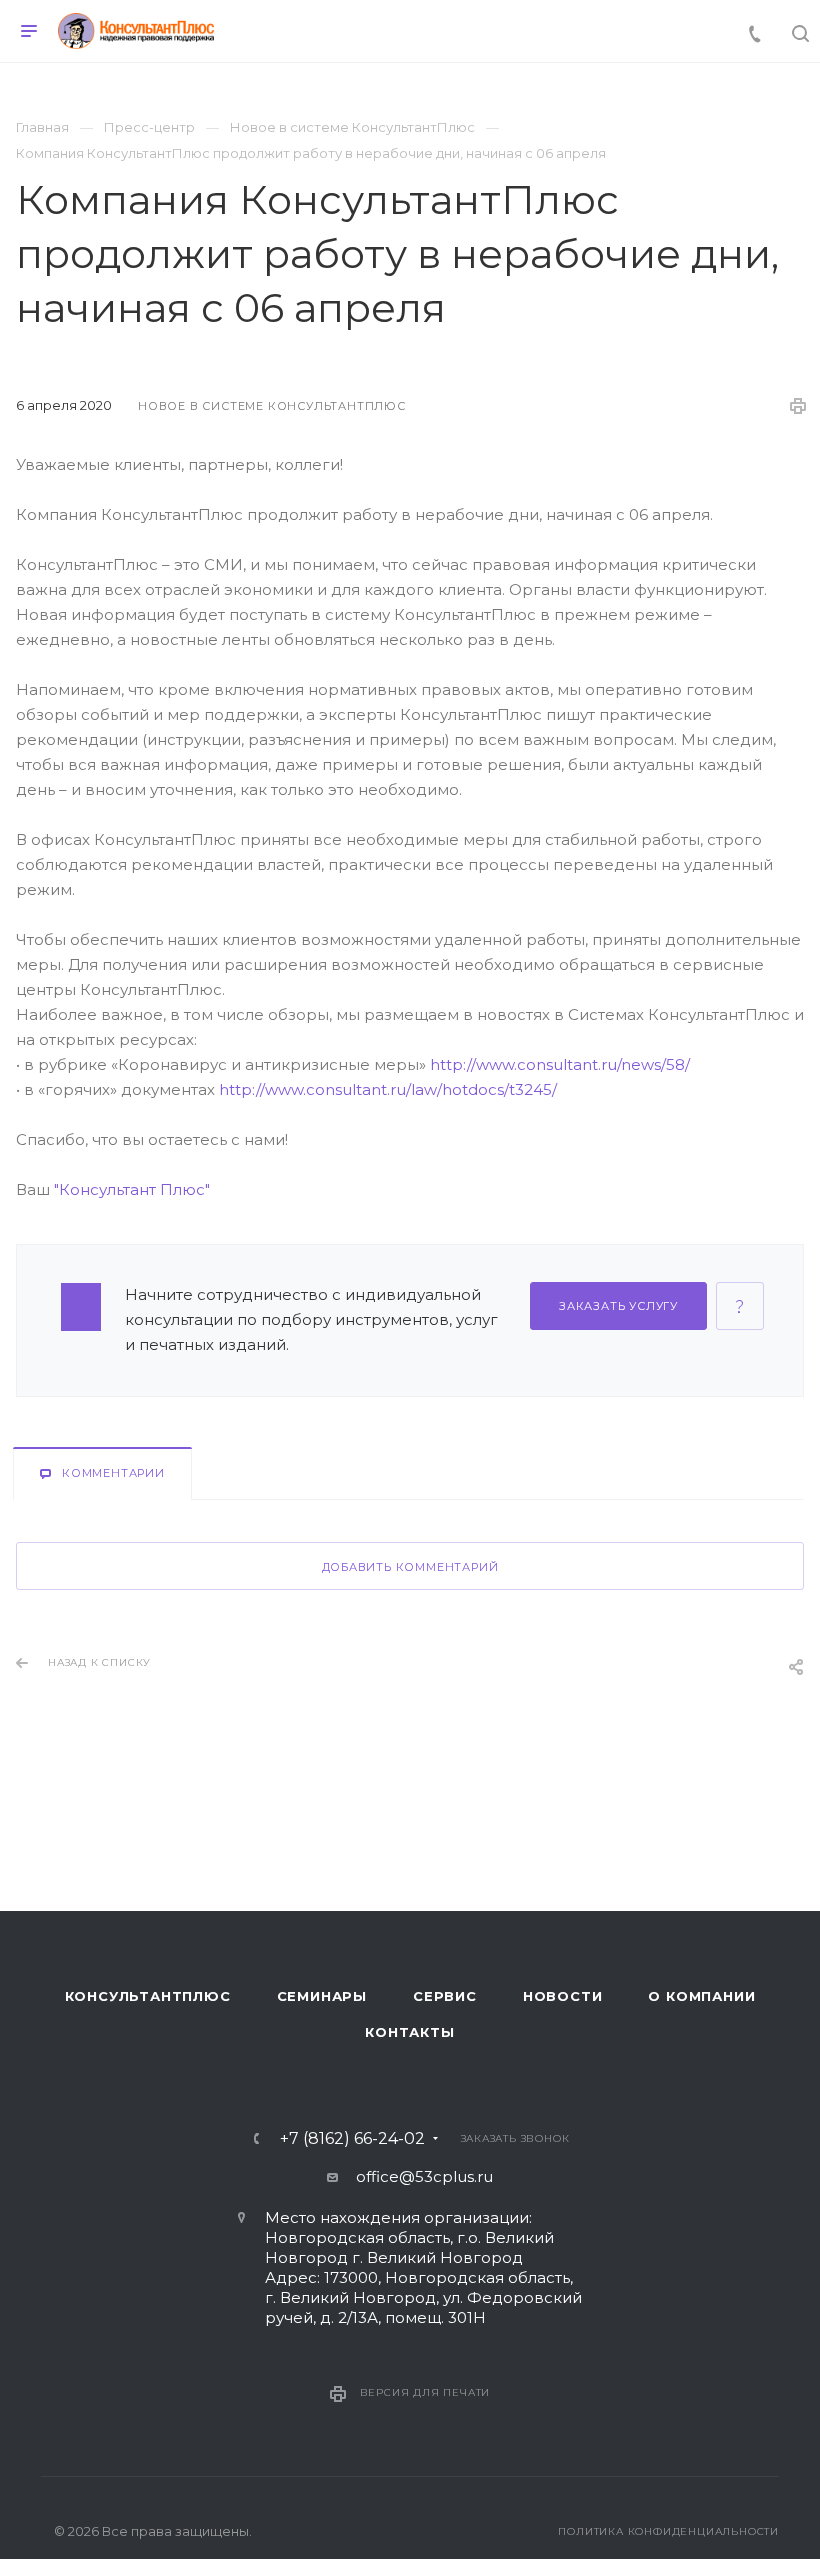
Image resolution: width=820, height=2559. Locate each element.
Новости (563, 1996)
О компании (701, 1996)
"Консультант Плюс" (132, 1189)
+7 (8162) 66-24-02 (352, 2139)
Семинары (322, 1996)
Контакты (409, 2032)
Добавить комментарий (410, 1567)
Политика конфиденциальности (668, 2531)
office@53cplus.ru (424, 2176)
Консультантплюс (148, 1996)
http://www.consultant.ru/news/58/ (560, 1064)
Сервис (445, 1996)
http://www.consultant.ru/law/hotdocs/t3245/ (388, 1089)
